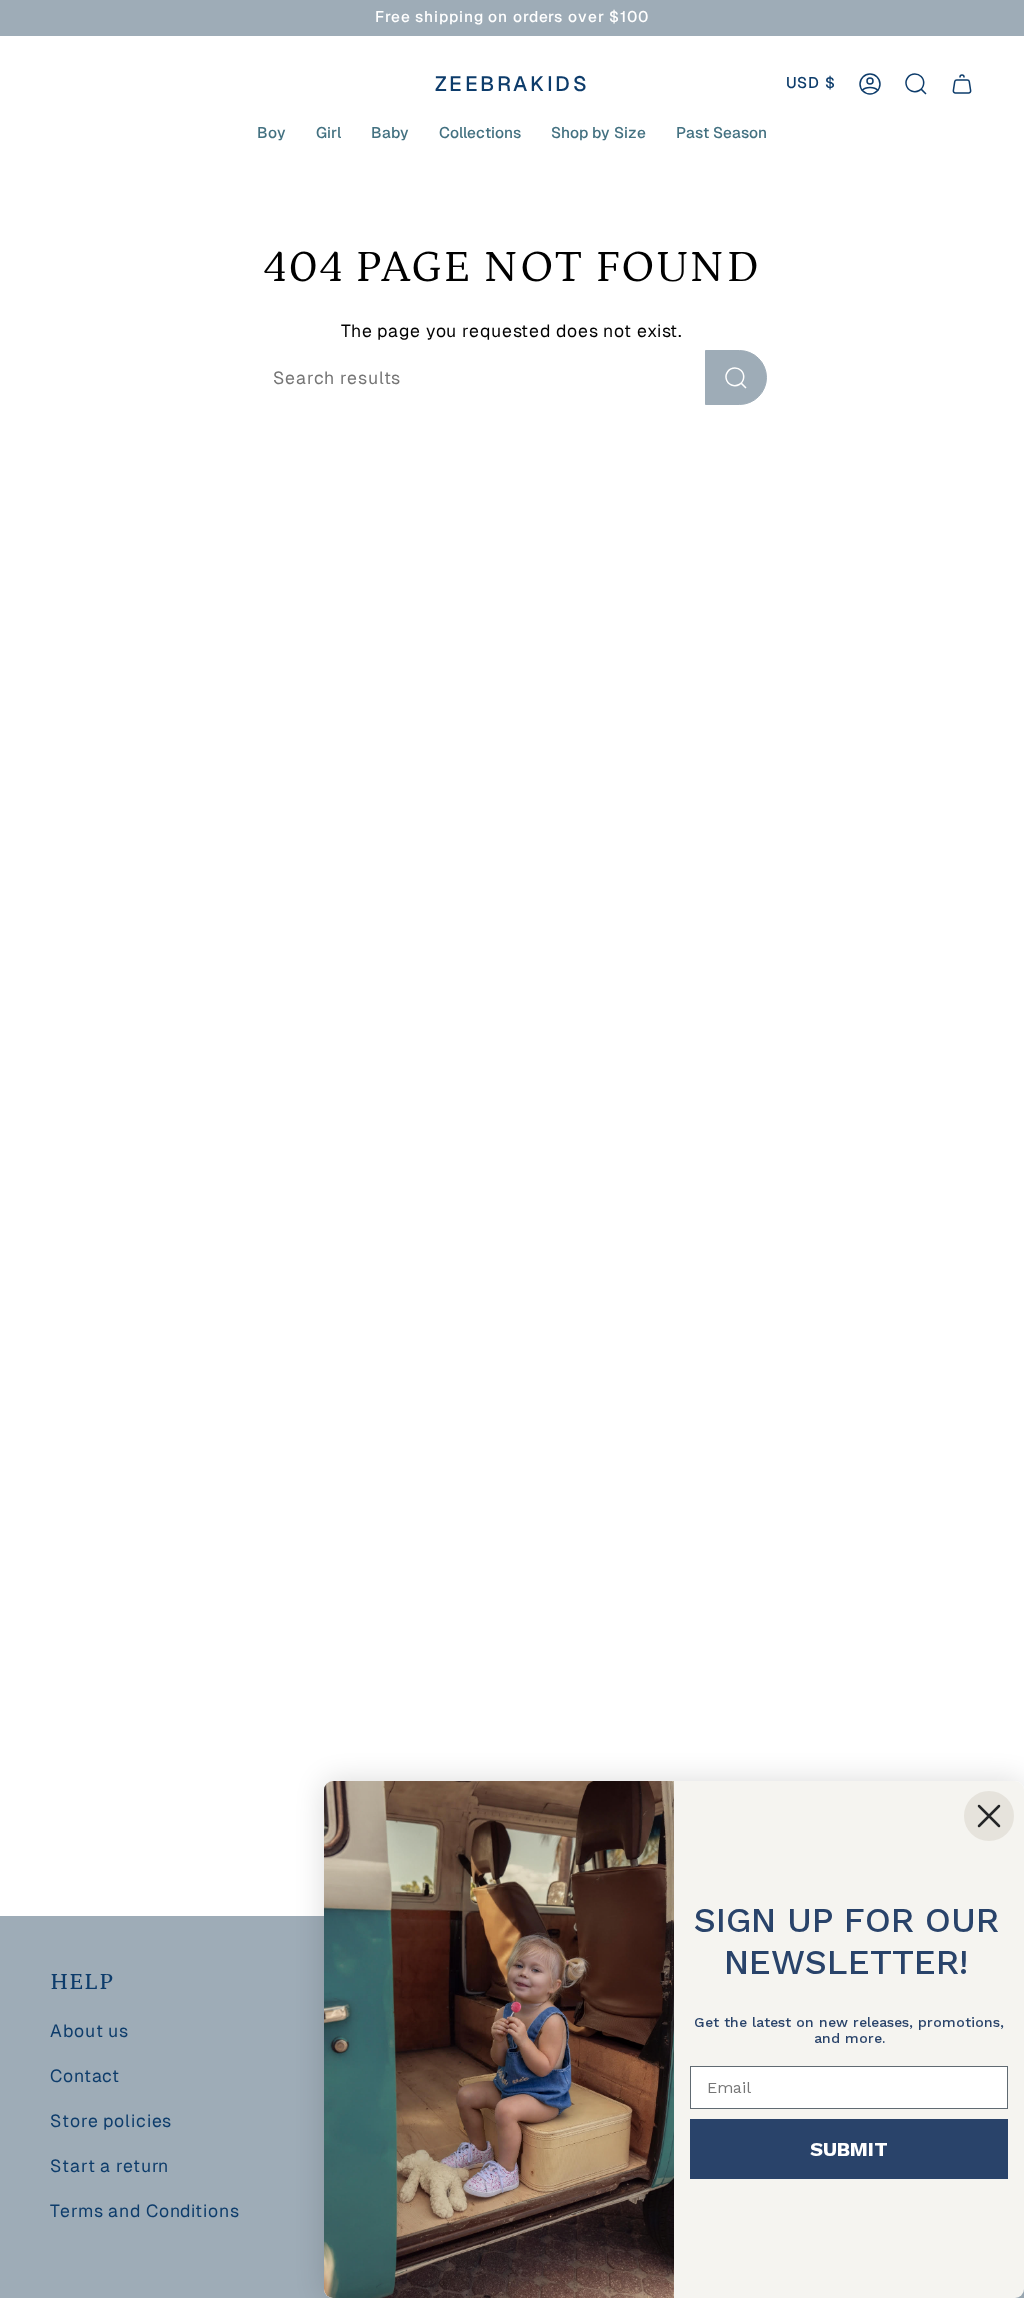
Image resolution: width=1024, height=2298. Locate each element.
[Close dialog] (989, 1816)
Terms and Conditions (145, 2210)
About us (89, 2030)
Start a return (109, 2165)
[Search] (736, 377)
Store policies (111, 2120)
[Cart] (962, 84)
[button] (271, 133)
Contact (85, 2075)
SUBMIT (849, 2149)
